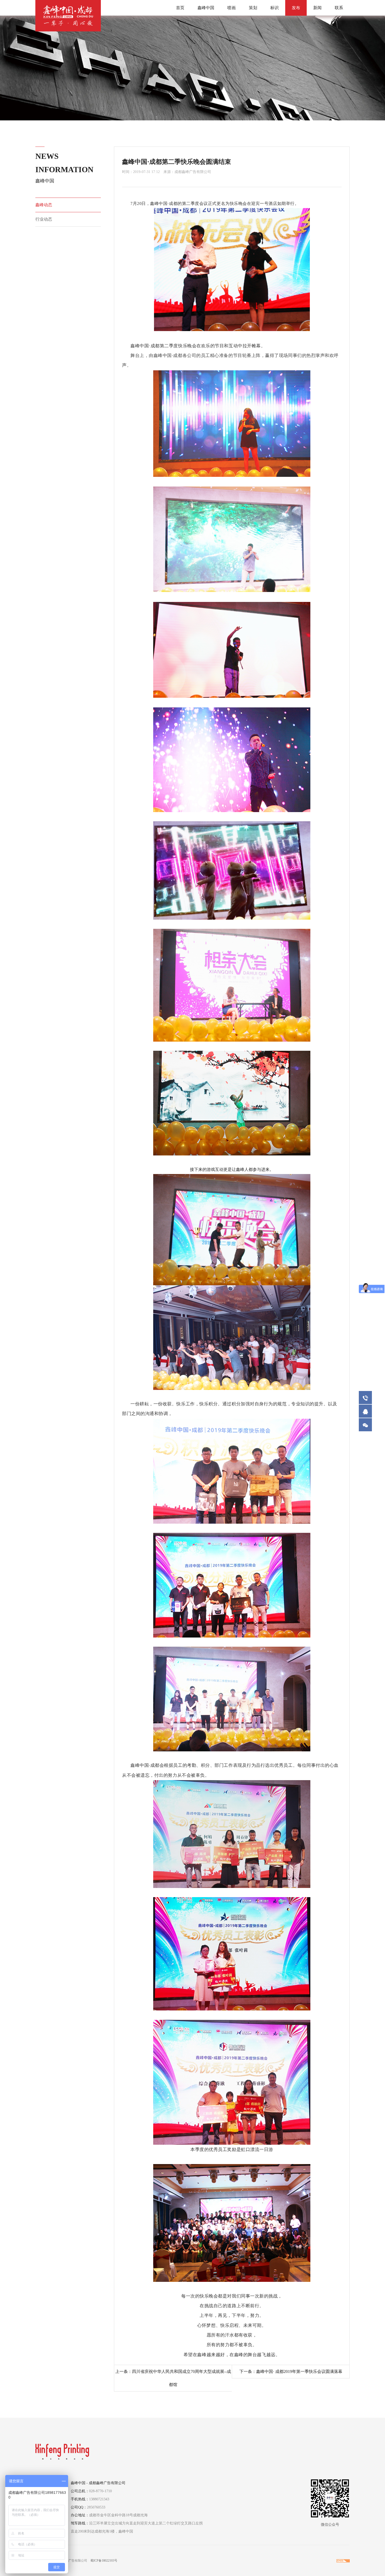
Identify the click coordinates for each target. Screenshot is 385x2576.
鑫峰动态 (44, 205)
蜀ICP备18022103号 (104, 2561)
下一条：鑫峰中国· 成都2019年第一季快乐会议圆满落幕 (291, 2371)
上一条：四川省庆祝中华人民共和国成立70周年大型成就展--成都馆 (173, 2378)
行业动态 (44, 219)
